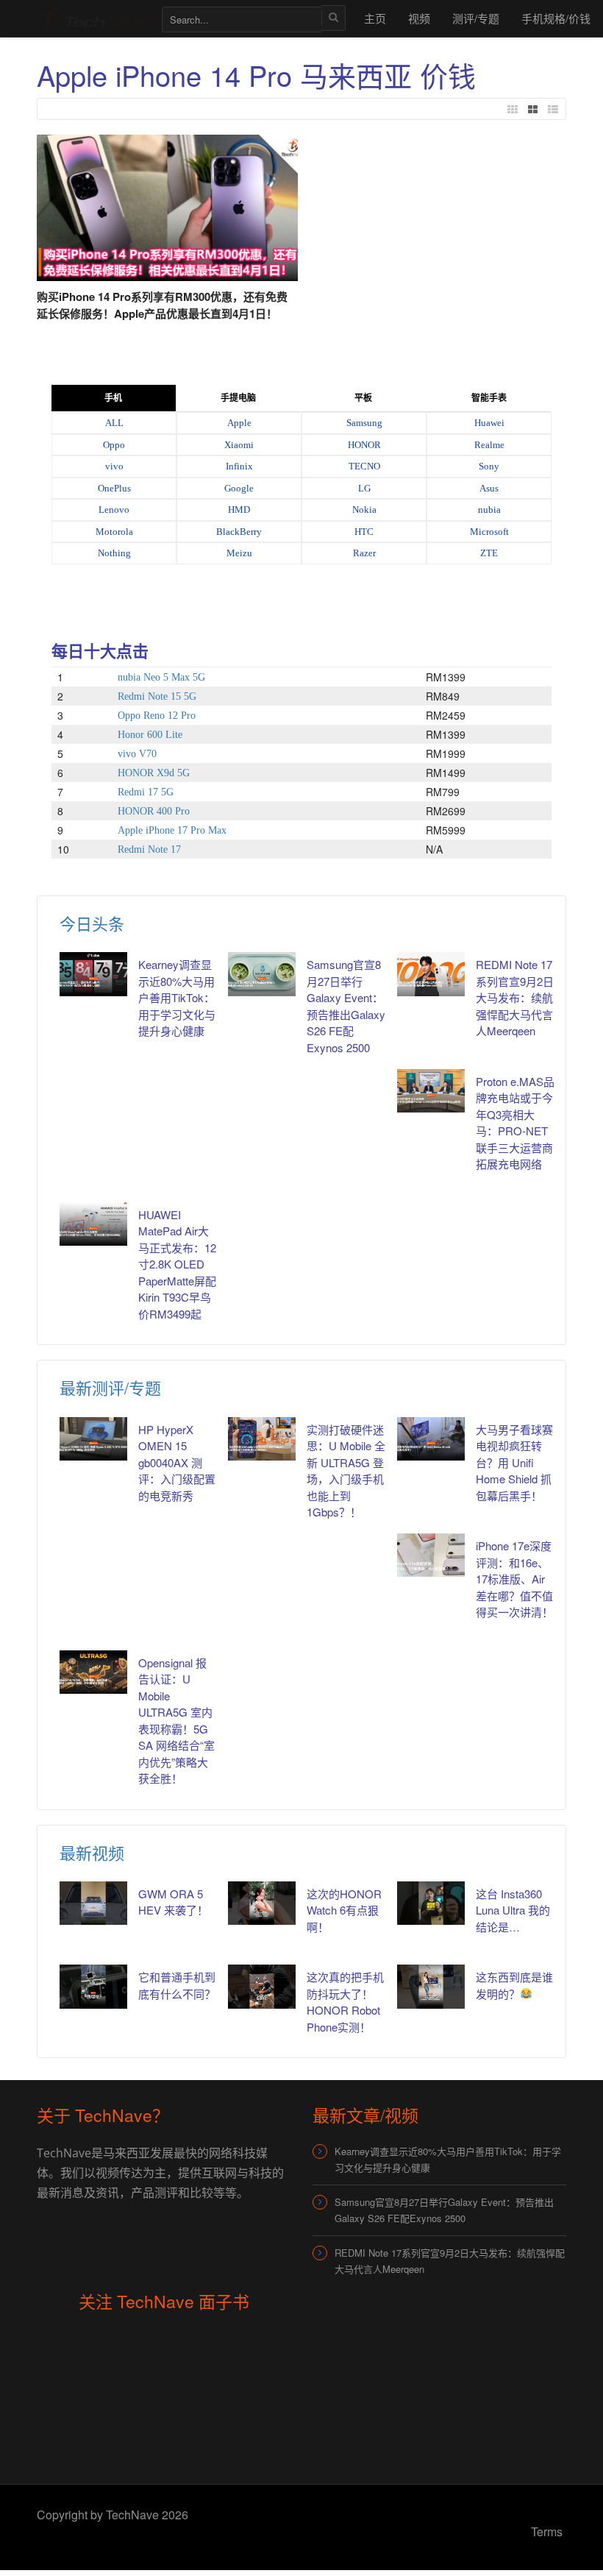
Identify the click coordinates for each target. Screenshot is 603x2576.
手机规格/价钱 (556, 18)
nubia (489, 510)
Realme (489, 445)
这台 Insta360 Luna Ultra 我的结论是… (513, 1910)
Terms (547, 2531)
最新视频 (92, 1852)
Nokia (364, 510)
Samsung (364, 423)
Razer (364, 553)
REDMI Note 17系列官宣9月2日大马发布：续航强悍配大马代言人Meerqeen (515, 997)
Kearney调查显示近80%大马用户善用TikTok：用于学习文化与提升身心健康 (177, 997)
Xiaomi (239, 445)
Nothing (114, 553)
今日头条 (92, 923)
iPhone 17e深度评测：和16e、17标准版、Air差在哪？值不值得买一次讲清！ (514, 1579)
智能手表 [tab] (489, 398)
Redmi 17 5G (146, 792)
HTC (364, 532)
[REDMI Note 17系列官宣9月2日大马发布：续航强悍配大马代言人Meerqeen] (431, 974)
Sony (489, 466)
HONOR (364, 445)
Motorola (114, 532)
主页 (375, 18)
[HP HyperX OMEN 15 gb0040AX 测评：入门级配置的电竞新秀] (93, 1439)
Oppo (114, 445)
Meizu (239, 553)
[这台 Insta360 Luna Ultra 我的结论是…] (431, 1903)
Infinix (239, 466)
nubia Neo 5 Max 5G (161, 677)
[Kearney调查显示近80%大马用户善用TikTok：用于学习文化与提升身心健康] (93, 974)
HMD (239, 510)
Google (239, 488)
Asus (489, 488)
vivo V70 (137, 754)
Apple (239, 423)
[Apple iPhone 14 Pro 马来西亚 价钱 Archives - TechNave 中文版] (92, 18)
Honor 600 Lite (150, 735)
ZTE (489, 553)
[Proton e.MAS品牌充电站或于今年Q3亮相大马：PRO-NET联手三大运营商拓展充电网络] (431, 1091)
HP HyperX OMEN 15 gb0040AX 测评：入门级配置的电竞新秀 (177, 1462)
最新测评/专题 (110, 1387)
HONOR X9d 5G (154, 773)
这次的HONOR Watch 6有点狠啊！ (344, 1910)
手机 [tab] (113, 398)
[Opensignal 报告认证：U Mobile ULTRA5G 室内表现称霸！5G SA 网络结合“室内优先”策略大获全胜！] (93, 1672)
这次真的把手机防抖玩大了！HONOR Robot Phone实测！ (345, 2002)
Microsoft (489, 532)
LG (364, 488)
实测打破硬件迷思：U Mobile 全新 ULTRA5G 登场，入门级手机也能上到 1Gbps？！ (346, 1471)
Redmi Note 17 (149, 849)
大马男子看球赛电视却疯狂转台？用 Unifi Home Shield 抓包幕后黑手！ (514, 1462)
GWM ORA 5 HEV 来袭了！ (173, 1902)
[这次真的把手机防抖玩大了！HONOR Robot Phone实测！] (262, 1986)
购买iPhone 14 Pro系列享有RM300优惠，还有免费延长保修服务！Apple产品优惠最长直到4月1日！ (162, 305)
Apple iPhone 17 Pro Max (172, 830)
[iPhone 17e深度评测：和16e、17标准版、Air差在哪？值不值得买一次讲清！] (431, 1555)
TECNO (364, 466)
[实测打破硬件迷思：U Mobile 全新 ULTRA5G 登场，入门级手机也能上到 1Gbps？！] (262, 1439)
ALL (114, 423)
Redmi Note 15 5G (157, 696)
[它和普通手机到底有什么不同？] (93, 1986)
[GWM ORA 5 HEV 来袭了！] (93, 1903)
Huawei (489, 423)
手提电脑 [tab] (238, 398)
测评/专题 (476, 18)
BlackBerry (239, 532)
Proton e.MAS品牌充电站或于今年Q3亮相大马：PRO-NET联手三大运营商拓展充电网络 (515, 1123)
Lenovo (114, 510)
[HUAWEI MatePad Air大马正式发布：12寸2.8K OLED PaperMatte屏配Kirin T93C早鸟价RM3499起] (93, 1224)
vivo (114, 466)
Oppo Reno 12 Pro (157, 716)
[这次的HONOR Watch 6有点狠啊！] (262, 1903)
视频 (419, 18)
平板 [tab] (363, 398)
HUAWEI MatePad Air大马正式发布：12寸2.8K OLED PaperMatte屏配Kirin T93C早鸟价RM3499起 (177, 1264)
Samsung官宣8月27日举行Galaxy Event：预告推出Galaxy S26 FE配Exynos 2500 (346, 1006)
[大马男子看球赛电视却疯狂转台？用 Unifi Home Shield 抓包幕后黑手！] (431, 1439)
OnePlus (114, 488)
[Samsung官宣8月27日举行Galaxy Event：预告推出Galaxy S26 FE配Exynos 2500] (262, 974)
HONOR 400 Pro (154, 811)
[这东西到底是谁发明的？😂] (431, 1986)
